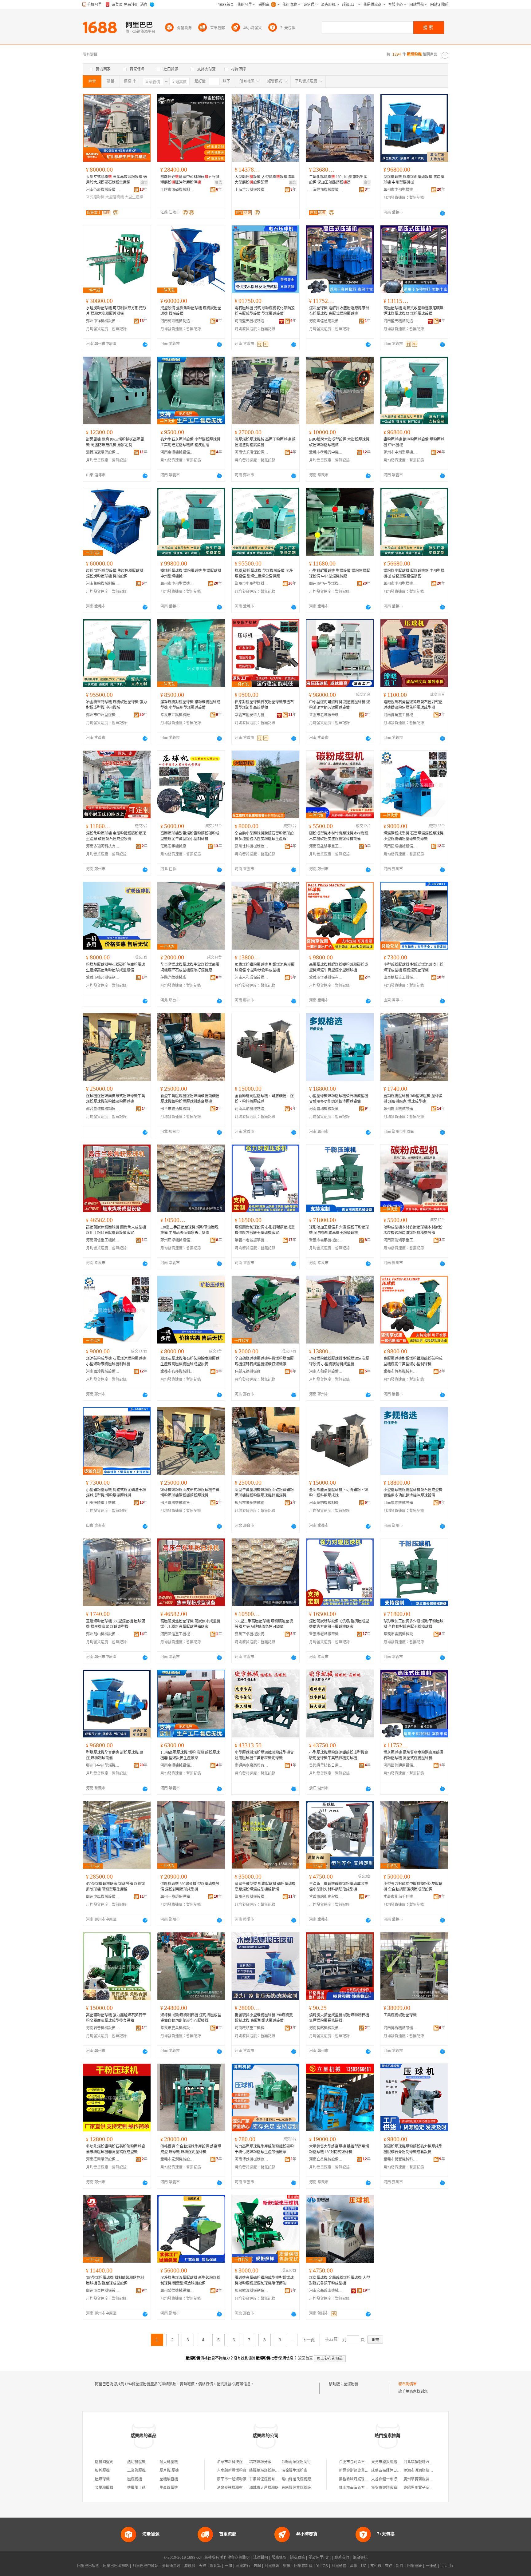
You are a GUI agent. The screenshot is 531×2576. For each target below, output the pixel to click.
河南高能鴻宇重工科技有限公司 (326, 846)
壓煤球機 (102, 2479)
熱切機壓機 (136, 2462)
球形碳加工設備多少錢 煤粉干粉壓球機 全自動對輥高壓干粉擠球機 (339, 1230)
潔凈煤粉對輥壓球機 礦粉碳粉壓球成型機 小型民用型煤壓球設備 (190, 705)
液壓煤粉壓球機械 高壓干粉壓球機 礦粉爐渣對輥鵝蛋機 (265, 442)
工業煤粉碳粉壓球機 (400, 2015)
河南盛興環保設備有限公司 (103, 2159)
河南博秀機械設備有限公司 (400, 2028)
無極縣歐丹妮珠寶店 (356, 2479)
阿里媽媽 (272, 2566)
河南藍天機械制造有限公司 (252, 321)
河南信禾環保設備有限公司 (252, 452)
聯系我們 (342, 2558)
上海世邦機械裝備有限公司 (252, 190)
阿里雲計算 (303, 2566)
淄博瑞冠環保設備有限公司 (103, 452)
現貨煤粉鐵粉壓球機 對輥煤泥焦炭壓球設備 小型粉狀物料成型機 (265, 967)
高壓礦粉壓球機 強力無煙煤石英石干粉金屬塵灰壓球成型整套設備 (116, 2018)
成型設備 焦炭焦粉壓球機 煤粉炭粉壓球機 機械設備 (191, 311)
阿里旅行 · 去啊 (248, 2566)
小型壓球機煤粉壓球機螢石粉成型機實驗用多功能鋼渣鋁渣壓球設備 (339, 1099)
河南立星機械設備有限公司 (326, 2159)
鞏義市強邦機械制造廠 (103, 978)
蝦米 (287, 2566)
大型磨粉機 (115, 197)
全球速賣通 (171, 2566)
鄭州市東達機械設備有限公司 (103, 2291)
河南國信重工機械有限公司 (103, 1240)
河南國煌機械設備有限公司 (400, 846)
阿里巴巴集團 (88, 2566)
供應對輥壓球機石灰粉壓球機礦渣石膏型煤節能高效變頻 (264, 705)
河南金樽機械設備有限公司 (177, 452)
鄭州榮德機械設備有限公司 (177, 2291)
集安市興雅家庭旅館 (388, 2488)
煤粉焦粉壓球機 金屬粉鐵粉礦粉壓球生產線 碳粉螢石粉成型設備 (116, 836)
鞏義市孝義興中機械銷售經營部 (326, 452)
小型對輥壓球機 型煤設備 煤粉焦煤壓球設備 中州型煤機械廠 (340, 574)
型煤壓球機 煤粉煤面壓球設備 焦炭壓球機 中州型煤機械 (414, 180)
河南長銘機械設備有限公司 (326, 2028)
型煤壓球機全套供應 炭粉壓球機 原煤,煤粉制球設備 (115, 1755)
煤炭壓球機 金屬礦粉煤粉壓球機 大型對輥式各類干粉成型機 (340, 2280)
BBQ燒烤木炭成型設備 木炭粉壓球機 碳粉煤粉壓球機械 (339, 442)
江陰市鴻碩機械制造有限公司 (177, 190)
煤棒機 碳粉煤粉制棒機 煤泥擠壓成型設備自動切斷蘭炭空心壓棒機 (191, 2018)
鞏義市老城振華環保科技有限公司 (326, 715)
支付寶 (376, 2566)
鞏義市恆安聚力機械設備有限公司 (252, 715)
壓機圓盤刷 (104, 2462)
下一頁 (309, 2340)
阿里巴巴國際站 (116, 2566)
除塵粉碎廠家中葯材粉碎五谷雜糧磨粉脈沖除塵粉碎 (190, 180)
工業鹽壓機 (136, 2471)
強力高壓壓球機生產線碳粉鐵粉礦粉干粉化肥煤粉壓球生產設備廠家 (264, 2149)
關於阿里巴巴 (320, 2558)
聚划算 (215, 2566)
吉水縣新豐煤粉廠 (232, 2471)
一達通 (431, 2566)
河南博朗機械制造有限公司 (252, 2159)
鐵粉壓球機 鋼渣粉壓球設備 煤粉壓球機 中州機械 (414, 442)
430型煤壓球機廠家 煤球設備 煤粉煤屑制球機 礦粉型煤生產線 (116, 1887)
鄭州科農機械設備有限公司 (252, 1897)
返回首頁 (305, 2358)
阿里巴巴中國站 (145, 2566)
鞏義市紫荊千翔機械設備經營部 (400, 1897)
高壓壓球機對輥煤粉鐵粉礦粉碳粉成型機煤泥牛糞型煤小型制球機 (190, 836)
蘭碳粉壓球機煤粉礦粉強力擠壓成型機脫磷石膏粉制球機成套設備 (413, 2149)
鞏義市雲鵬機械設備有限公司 (326, 1240)
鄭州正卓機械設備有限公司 (177, 1240)
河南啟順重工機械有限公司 (252, 2028)
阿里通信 (339, 2566)
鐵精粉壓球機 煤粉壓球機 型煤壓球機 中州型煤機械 (191, 574)
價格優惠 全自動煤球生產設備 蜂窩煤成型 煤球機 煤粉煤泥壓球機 (191, 2149)
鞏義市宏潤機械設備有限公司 (177, 2159)
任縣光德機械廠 (173, 978)
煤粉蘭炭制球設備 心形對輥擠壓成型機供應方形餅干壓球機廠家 (265, 1230)
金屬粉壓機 (104, 2488)
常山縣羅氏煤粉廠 (296, 2479)
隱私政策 (297, 2558)
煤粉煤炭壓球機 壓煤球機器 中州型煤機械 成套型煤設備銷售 (414, 574)
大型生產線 (134, 197)
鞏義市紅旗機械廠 (175, 715)
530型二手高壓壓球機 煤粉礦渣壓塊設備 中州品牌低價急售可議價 (189, 1230)
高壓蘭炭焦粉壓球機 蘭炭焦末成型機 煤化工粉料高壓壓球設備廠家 (116, 1230)
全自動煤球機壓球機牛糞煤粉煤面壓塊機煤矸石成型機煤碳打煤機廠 (190, 967)
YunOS (322, 2566)
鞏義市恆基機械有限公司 (326, 978)
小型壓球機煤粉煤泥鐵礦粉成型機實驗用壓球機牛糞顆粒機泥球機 (264, 1755)
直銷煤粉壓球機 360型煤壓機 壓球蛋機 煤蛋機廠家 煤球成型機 (413, 1099)
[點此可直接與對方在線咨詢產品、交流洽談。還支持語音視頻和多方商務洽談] (442, 213)
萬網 (354, 2566)
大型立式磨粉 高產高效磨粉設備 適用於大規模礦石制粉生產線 (116, 180)
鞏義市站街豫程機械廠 (326, 1897)
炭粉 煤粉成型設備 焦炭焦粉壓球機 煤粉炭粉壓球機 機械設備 (115, 574)
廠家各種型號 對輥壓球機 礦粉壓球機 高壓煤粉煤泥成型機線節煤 (265, 1887)
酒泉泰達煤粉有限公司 (235, 2488)
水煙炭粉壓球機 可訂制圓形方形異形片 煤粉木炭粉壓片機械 (116, 311)
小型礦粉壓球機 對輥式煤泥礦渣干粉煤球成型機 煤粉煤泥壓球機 (413, 967)
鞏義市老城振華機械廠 (252, 1240)
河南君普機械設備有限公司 (103, 2028)
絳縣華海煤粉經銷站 (266, 2471)
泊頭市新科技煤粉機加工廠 (239, 2462)
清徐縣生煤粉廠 (294, 2471)
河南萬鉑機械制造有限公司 (177, 321)
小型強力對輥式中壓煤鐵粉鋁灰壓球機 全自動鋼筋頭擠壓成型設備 (413, 1887)
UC (364, 2566)
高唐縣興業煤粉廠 (296, 2488)
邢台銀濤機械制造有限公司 (252, 2291)
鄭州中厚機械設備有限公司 (103, 1897)
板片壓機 (102, 2471)
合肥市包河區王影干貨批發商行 (365, 2462)
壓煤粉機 (351, 2384)
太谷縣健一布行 (384, 2479)
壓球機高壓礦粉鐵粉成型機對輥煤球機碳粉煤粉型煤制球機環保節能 (264, 2280)
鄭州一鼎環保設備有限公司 (177, 1897)
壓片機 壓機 (169, 2471)
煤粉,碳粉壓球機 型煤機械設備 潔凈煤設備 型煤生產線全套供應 (264, 574)
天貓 (203, 2566)
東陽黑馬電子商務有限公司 (426, 2488)
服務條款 (279, 2558)
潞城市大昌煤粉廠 (264, 2488)
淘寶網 (190, 2566)
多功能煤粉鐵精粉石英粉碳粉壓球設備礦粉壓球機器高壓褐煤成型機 (116, 2149)
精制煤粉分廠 (260, 2462)
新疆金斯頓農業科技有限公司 (363, 2471)
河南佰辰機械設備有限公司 (103, 190)
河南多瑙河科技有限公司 (103, 846)
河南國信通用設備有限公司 (326, 321)
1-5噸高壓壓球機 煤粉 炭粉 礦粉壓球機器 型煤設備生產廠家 (190, 1755)
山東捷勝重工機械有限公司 (400, 978)
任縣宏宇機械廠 (173, 846)
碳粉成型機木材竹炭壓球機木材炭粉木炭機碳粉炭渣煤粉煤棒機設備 (339, 836)
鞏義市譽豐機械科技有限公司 (400, 2159)
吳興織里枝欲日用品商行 (326, 1765)
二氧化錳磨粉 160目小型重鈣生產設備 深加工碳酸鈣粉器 (338, 180)
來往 (389, 2566)
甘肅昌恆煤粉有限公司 (268, 2479)
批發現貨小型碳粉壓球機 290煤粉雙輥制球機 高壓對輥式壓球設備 (264, 2018)
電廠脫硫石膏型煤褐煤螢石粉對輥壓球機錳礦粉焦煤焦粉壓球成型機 (413, 705)
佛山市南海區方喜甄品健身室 (363, 2488)
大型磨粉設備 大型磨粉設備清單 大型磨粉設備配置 (265, 180)
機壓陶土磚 (136, 2488)
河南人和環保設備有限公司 (252, 978)
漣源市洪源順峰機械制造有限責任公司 (435, 2471)
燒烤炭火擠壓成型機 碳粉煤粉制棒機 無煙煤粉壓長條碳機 (339, 2018)
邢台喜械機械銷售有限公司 (103, 1109)
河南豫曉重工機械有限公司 (400, 715)
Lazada (447, 2566)
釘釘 (400, 2566)
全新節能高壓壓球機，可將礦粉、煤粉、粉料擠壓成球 (264, 1099)
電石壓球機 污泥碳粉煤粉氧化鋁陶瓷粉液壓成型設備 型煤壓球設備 (265, 311)
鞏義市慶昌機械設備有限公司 (177, 2028)
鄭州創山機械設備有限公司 (400, 1109)
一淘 (228, 2566)
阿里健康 (415, 2566)
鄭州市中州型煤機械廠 (400, 190)
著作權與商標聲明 (235, 2558)
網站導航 (360, 2558)
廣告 (144, 183)
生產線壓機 (169, 2488)
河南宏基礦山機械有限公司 (326, 2291)
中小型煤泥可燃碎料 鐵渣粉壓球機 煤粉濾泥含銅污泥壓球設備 (340, 705)
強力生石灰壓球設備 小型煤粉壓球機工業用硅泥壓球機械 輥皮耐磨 (190, 442)
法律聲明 (261, 2558)
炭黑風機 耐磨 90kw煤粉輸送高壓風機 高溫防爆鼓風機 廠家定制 (115, 442)
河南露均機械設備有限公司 (326, 1109)
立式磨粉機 (95, 197)
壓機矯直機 (169, 2479)
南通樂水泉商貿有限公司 (252, 1765)
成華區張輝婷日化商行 (390, 2471)
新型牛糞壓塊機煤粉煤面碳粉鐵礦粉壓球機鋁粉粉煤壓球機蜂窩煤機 (190, 1099)
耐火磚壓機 (169, 2462)
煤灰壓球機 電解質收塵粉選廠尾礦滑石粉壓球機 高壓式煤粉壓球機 (339, 311)
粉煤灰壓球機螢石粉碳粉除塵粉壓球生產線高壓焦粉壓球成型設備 (116, 967)
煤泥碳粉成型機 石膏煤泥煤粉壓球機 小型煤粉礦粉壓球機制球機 (413, 836)
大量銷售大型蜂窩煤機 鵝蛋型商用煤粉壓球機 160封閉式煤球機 (339, 2149)
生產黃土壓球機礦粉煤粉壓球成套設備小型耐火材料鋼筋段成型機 (339, 1887)
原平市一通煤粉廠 (232, 2479)
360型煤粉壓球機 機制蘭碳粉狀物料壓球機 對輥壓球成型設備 (115, 2280)
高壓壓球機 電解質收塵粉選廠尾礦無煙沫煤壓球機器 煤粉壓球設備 (413, 311)
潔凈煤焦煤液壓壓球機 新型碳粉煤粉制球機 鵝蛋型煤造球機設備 (190, 2280)
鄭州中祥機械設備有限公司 (103, 321)
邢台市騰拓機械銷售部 (177, 1109)
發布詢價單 (407, 2384)
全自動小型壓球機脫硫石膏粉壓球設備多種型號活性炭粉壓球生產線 (264, 836)
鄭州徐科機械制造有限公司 (252, 846)
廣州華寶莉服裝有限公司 (424, 2479)
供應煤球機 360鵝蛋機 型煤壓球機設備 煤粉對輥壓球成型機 (190, 1887)
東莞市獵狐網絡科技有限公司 (395, 2462)
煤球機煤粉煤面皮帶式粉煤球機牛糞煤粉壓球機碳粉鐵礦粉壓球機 (116, 1099)
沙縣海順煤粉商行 (296, 2462)
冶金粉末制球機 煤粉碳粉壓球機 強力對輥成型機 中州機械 (116, 705)
